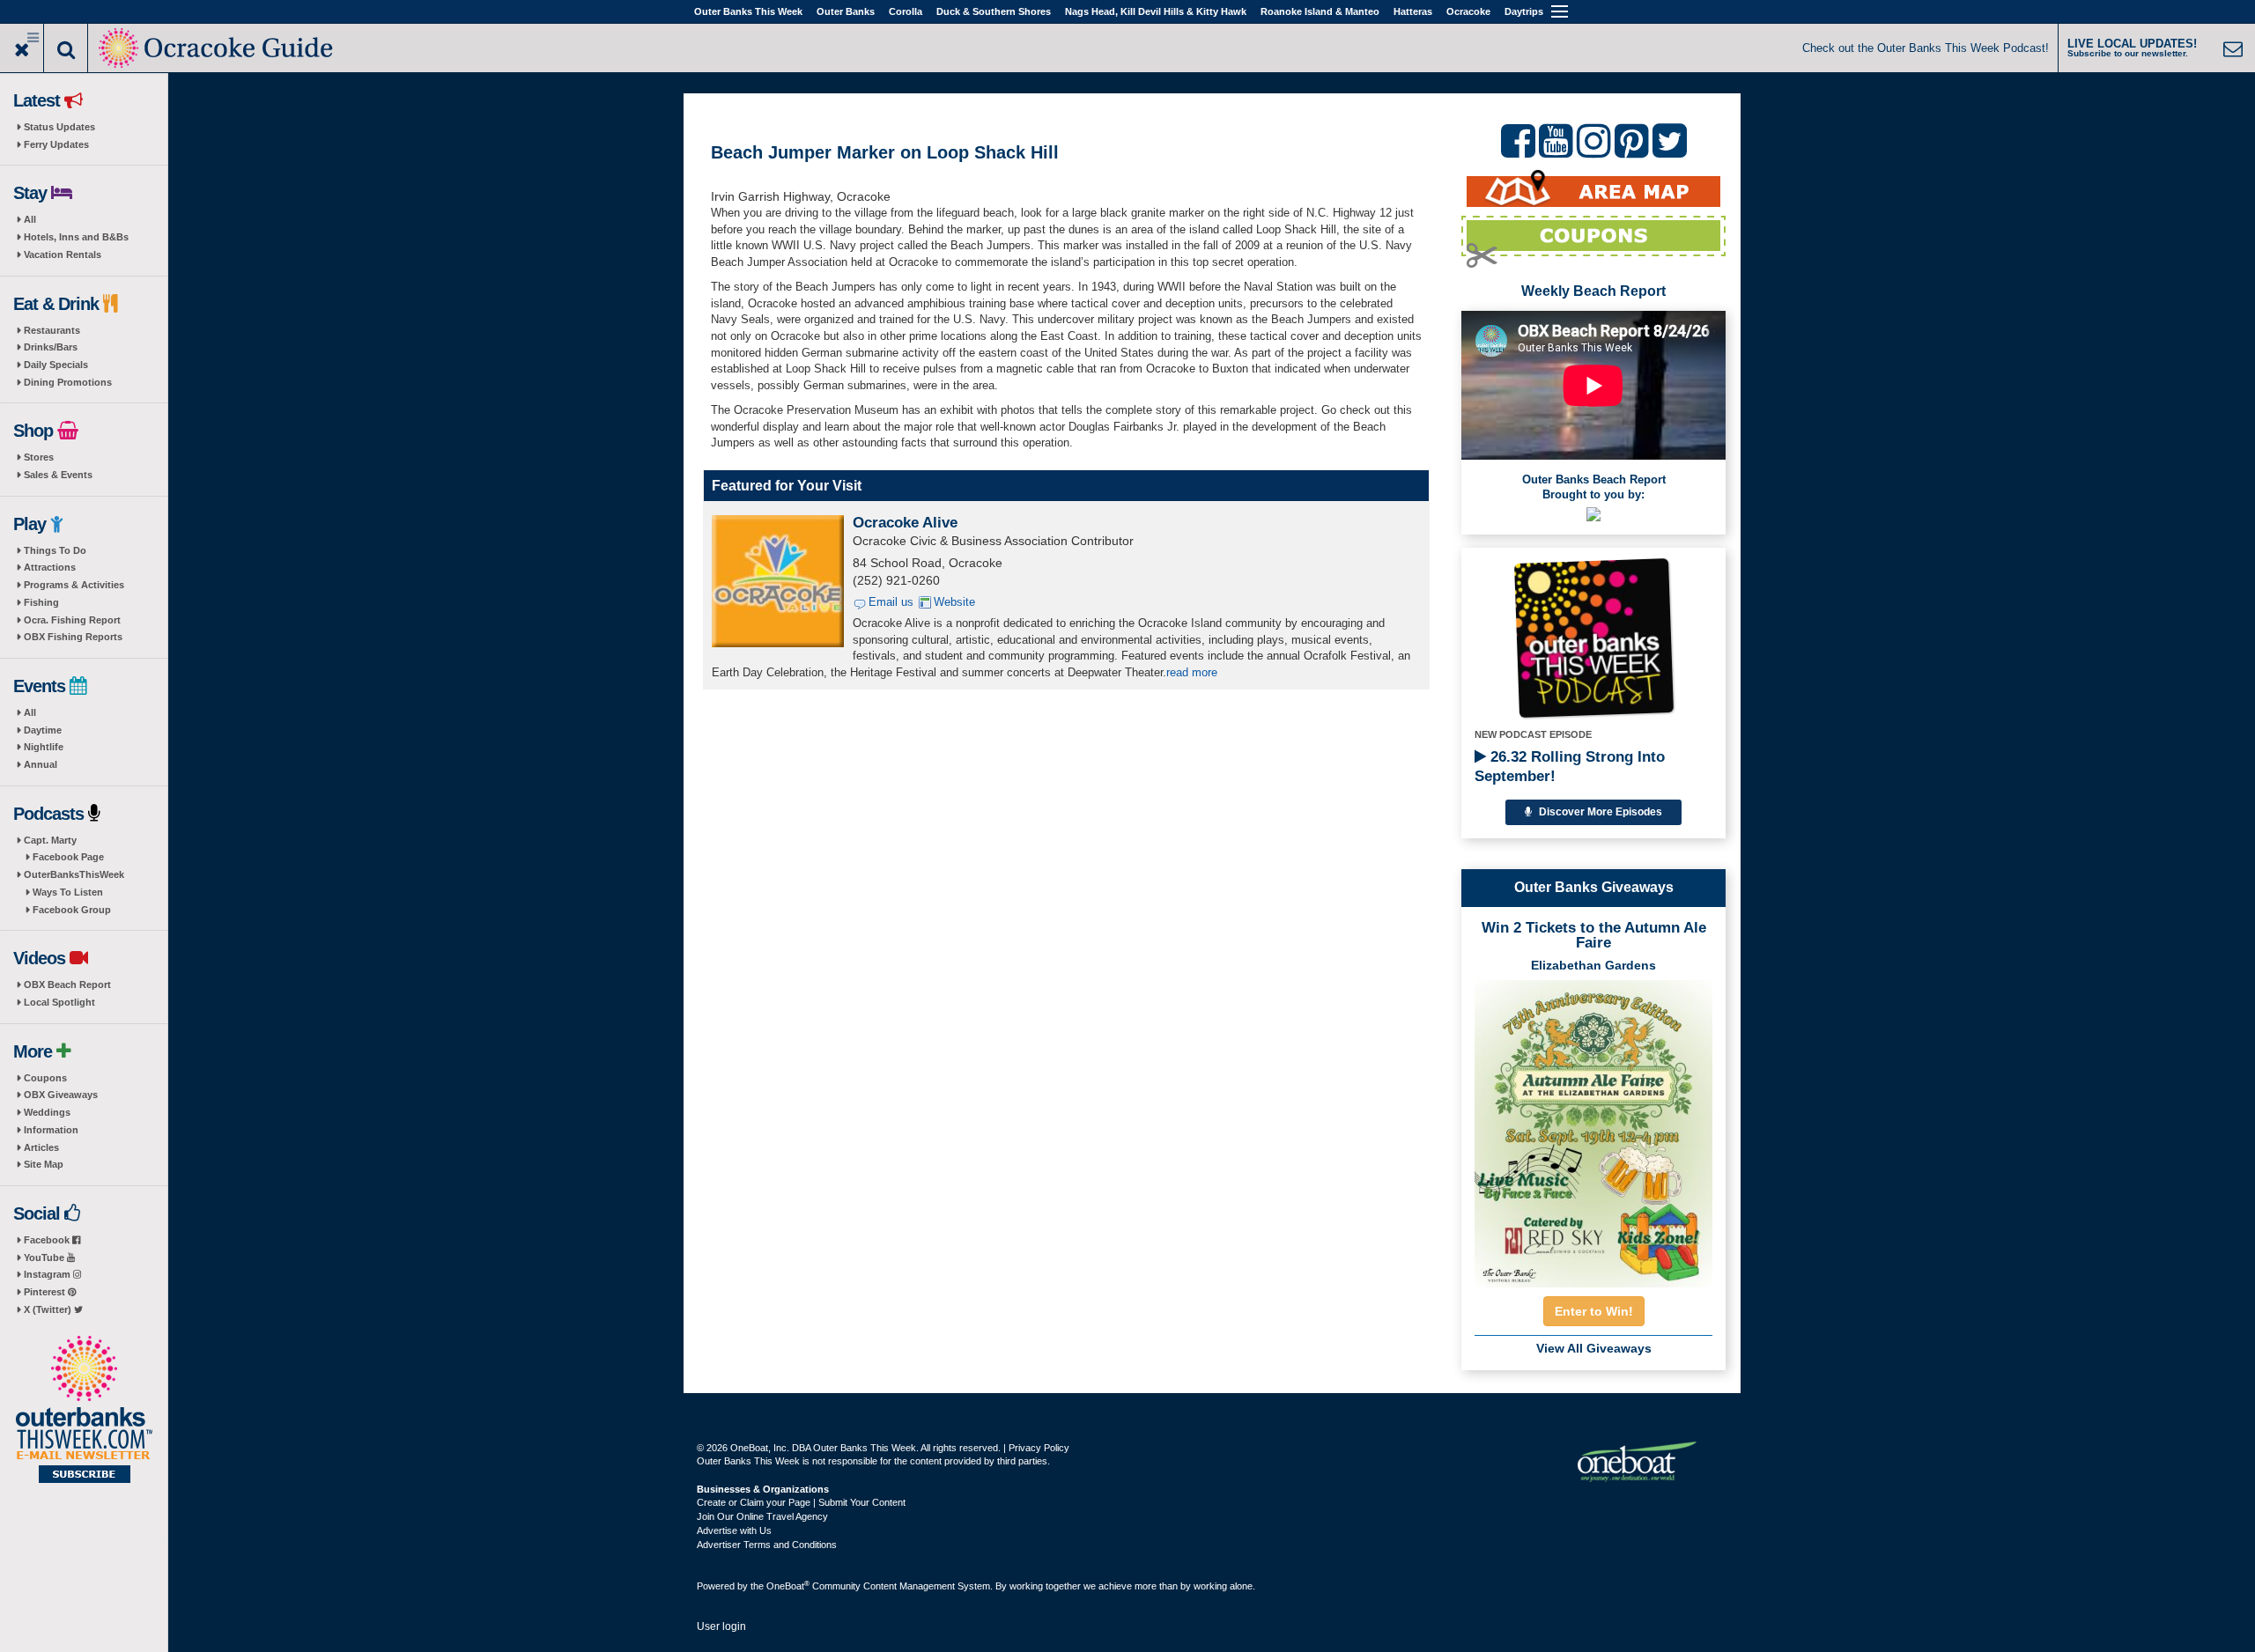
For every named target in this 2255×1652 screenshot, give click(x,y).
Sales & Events (58, 475)
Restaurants (52, 330)
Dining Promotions (68, 382)
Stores (39, 457)
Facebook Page (68, 857)
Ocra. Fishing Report (72, 620)
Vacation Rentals (63, 254)
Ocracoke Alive (905, 523)
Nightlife (44, 747)
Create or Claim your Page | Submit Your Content (801, 1502)
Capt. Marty (50, 840)
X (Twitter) (49, 1309)
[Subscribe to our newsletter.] (84, 1411)
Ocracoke (1468, 11)
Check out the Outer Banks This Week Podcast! (1926, 48)
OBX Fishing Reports (73, 637)
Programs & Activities (74, 585)
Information (51, 1130)
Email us (891, 602)
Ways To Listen (68, 892)
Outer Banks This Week (748, 11)
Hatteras (1413, 11)
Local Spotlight (59, 1002)
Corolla (906, 11)
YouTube (45, 1257)
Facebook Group (72, 910)
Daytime (43, 730)
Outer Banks (846, 11)
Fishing (41, 602)
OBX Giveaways (61, 1095)
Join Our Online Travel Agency (762, 1516)
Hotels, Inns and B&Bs (76, 237)
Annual (41, 764)
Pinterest (46, 1292)
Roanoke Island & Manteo (1320, 11)
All (30, 219)
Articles (41, 1147)
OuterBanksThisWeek (74, 874)
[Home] (218, 46)
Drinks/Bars (51, 347)
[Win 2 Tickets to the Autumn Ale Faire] (1593, 1128)
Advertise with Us (734, 1530)
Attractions (50, 567)
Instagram (48, 1274)
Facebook (48, 1240)
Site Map (44, 1164)
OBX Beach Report (67, 985)
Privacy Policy (1039, 1448)
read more (1192, 672)
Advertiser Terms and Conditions (767, 1545)
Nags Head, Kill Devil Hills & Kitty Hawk (1156, 11)
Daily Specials (56, 365)
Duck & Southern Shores (994, 11)
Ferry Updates (56, 144)
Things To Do (55, 550)
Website (954, 602)
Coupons (45, 1078)
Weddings (47, 1112)
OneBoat (788, 1586)
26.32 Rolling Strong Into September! (1570, 767)
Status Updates (59, 127)
